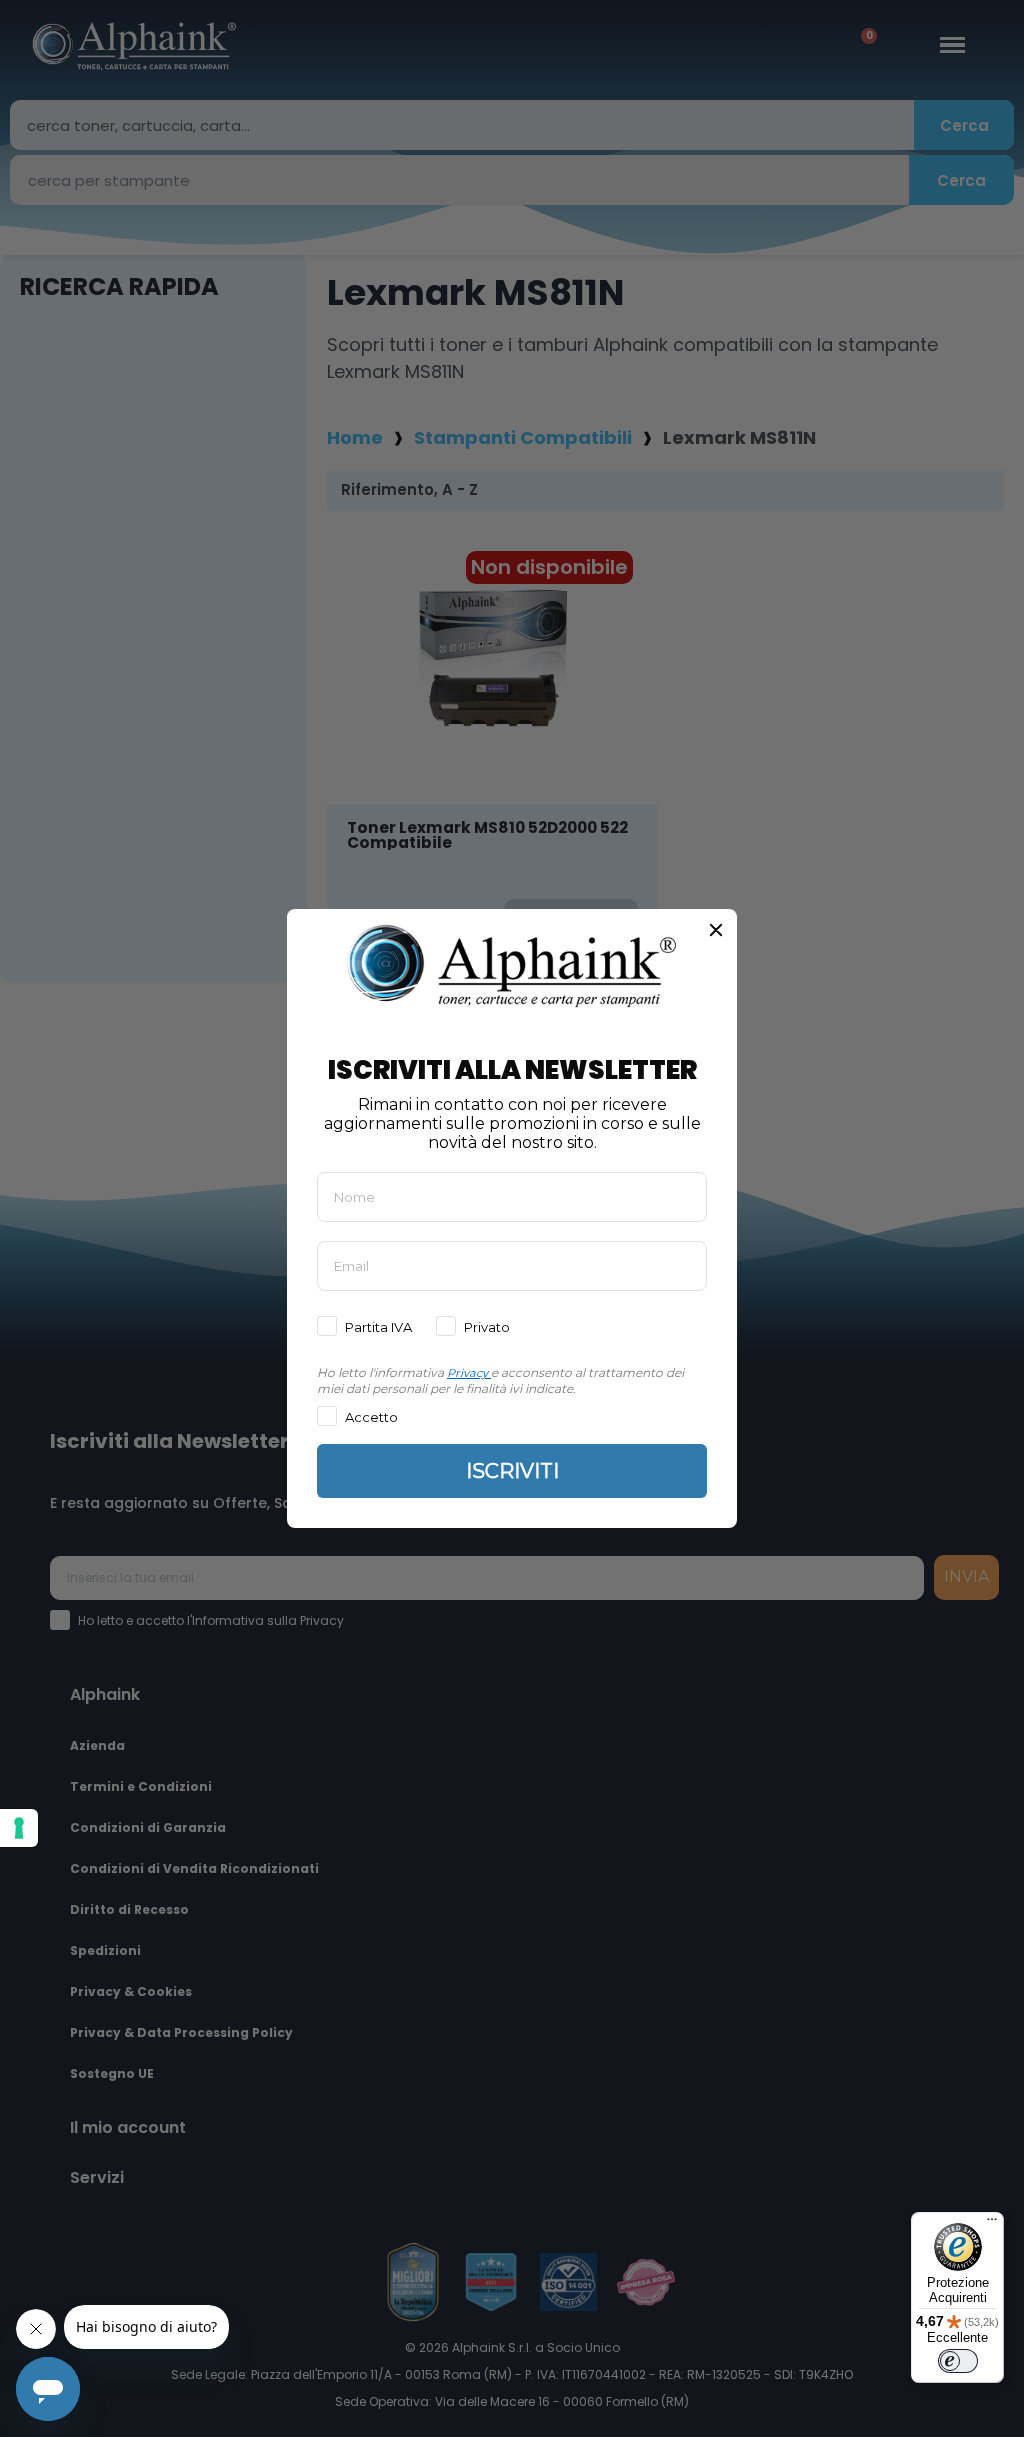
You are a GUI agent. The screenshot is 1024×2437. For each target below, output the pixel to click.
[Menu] (992, 2224)
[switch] (958, 2361)
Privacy (467, 1373)
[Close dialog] (716, 930)
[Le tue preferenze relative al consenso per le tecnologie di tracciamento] (19, 1828)
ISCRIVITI (512, 1471)
